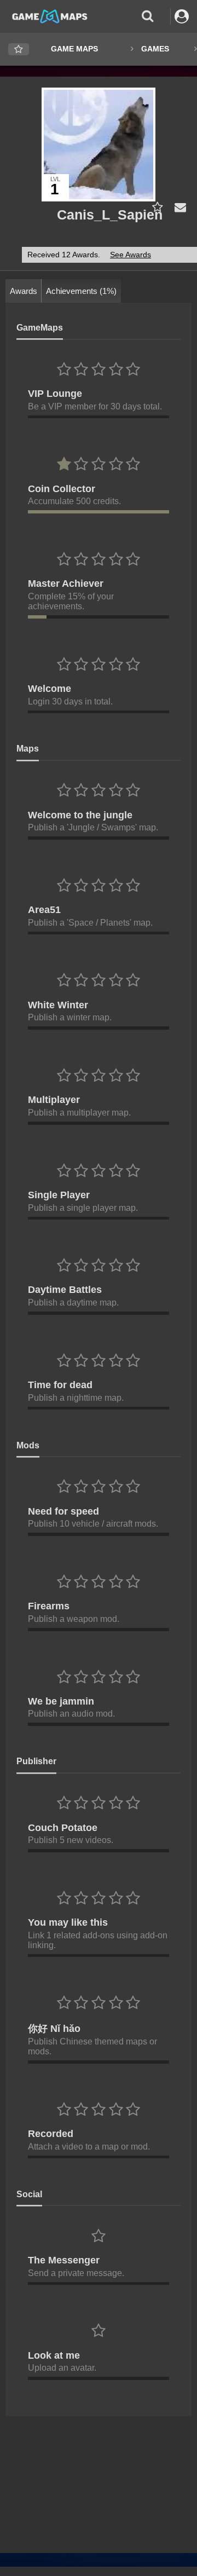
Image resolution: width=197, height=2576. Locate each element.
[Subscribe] (155, 207)
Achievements (81, 291)
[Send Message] (178, 207)
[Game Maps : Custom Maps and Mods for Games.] (50, 16)
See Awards (131, 255)
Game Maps (74, 49)
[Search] (147, 16)
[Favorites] (19, 50)
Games (155, 49)
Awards (24, 291)
